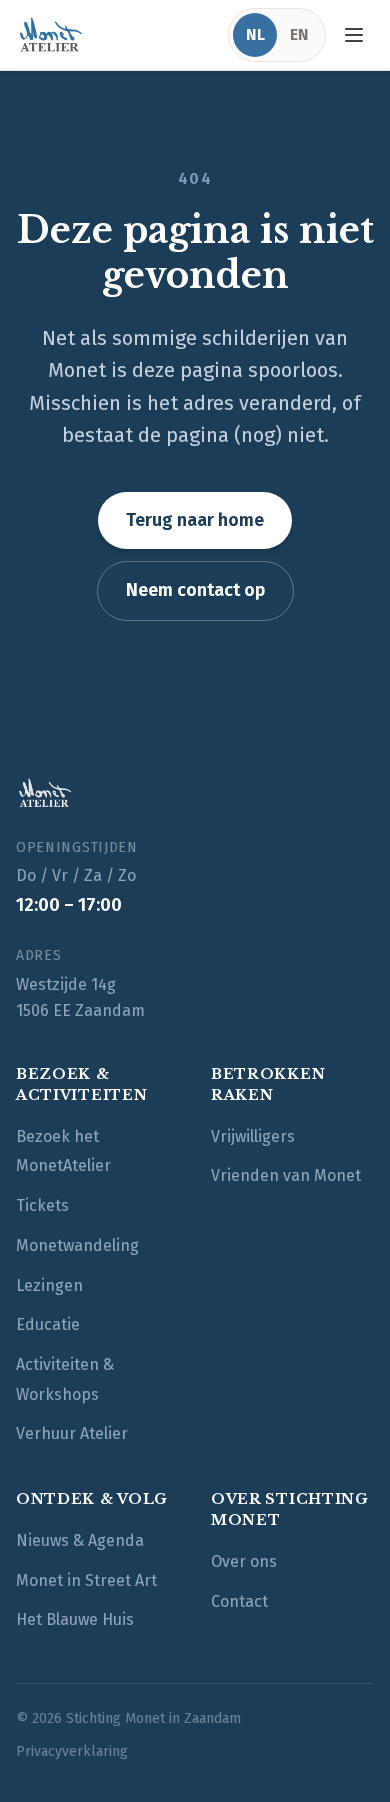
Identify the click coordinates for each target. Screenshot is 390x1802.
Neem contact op (195, 590)
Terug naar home (195, 520)
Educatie (48, 1324)
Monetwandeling (77, 1245)
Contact (239, 1601)
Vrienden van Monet (286, 1175)
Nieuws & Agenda (80, 1540)
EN (299, 34)
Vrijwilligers (253, 1136)
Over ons (244, 1561)
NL (255, 34)
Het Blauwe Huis (75, 1619)
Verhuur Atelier (72, 1433)
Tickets (42, 1205)
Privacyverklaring (72, 1751)
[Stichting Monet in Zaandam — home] (50, 35)
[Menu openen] (354, 35)
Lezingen (49, 1285)
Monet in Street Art (86, 1580)
